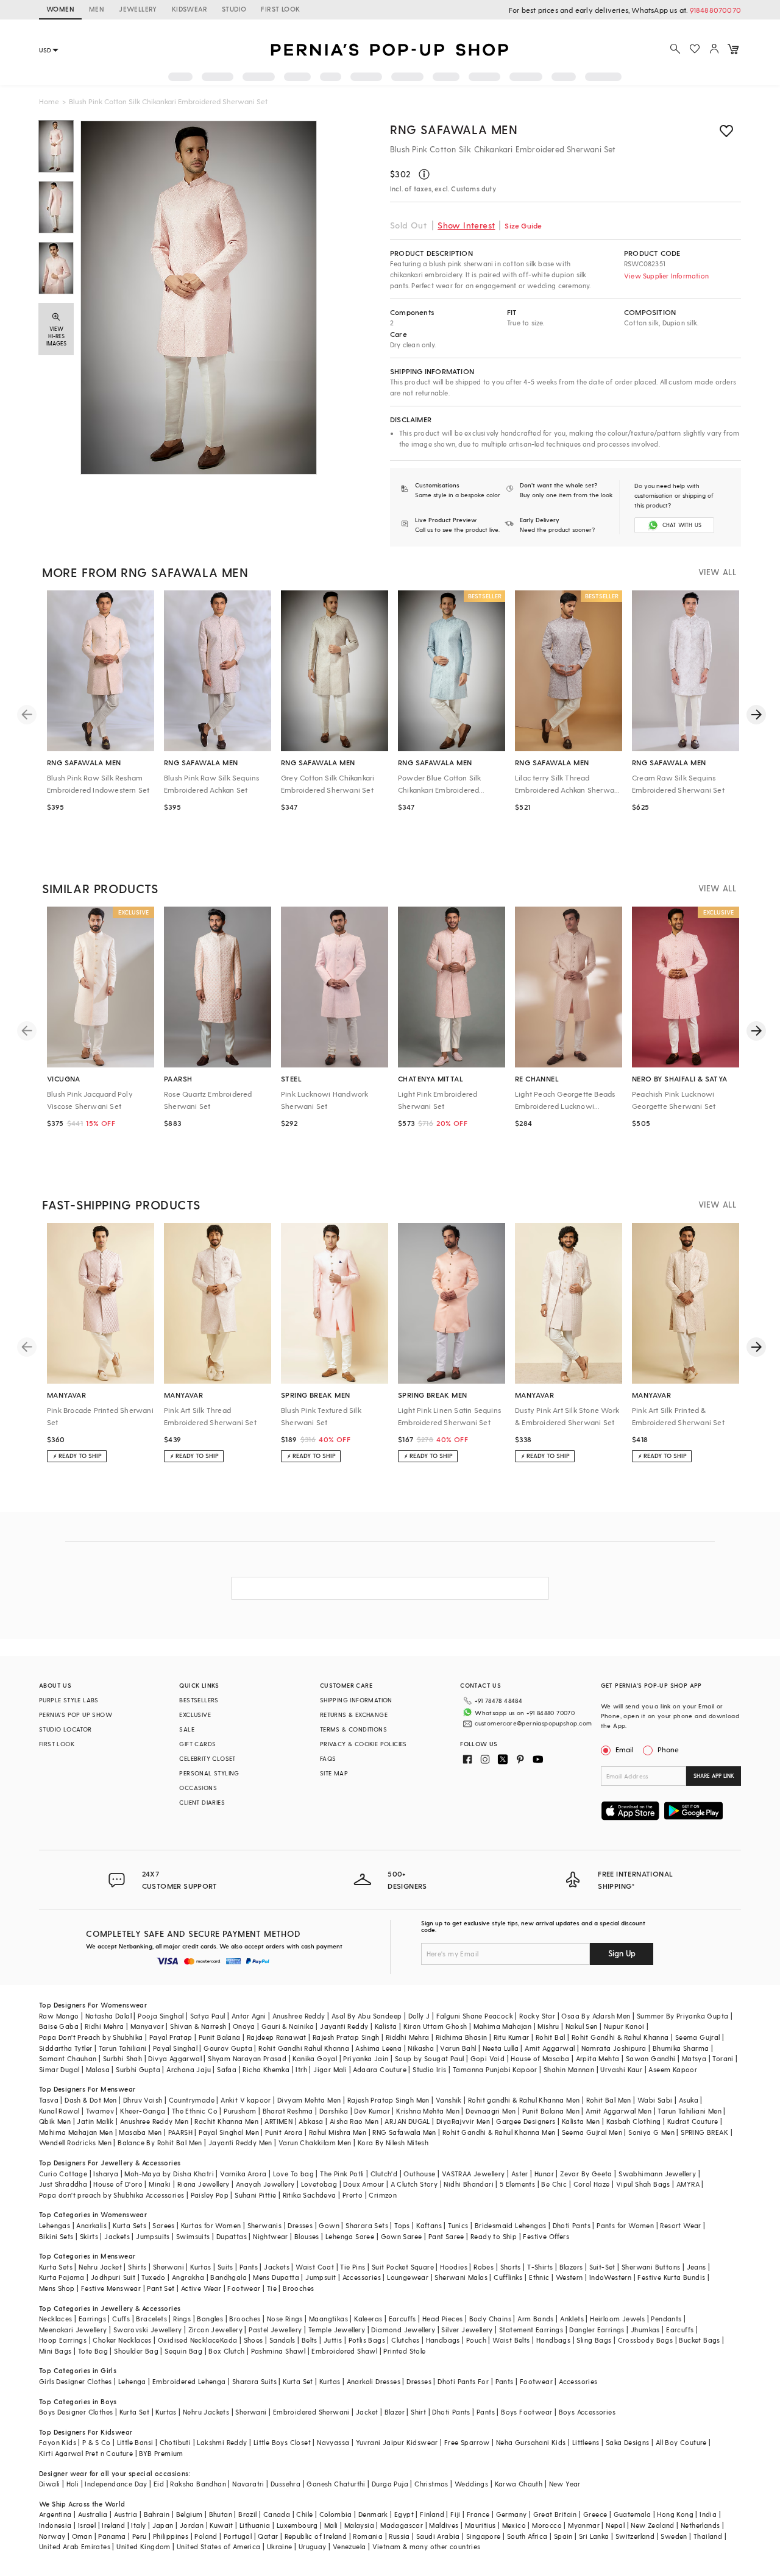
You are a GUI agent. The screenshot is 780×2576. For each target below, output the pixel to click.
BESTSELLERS (199, 1700)
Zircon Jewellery (215, 2330)
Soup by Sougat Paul (430, 2058)
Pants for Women (625, 2225)
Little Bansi (135, 2442)
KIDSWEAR (190, 9)
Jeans (697, 2267)
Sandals (282, 2340)
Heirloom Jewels (617, 2319)
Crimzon (383, 2195)
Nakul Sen (582, 2026)
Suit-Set (602, 2267)
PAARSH (180, 2132)
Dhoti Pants (572, 2225)
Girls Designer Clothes (76, 2381)
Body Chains (490, 2319)
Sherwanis (265, 2225)
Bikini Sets (56, 2236)
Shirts (137, 2267)
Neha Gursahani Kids (531, 2442)
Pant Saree (446, 2236)
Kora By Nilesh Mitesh (393, 2143)
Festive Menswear (111, 2288)
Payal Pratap (171, 2037)
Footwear (244, 2288)
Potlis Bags (367, 2340)
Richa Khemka (266, 2069)
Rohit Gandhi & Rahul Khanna (620, 2037)
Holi (73, 2484)
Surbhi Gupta (138, 2069)
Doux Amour (363, 2184)
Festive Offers (546, 2236)
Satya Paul (208, 2016)
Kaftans (429, 2225)
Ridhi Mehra (104, 2026)
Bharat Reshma (288, 2111)
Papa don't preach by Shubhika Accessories (112, 2195)
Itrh (301, 2069)
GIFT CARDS (197, 1744)
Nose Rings (285, 2319)
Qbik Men (55, 2121)
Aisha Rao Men (354, 2121)
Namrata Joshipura (614, 2048)
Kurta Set (298, 2381)
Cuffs (121, 2319)
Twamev (100, 2111)
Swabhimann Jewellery (657, 2174)
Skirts (89, 2236)
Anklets (572, 2319)
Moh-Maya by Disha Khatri (169, 2174)
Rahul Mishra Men (338, 2132)
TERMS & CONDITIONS (353, 1729)
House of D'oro (118, 2184)
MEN (97, 9)
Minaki (160, 2184)
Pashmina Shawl (278, 2351)
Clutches (405, 2340)
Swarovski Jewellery (148, 2330)
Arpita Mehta (598, 2058)
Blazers (571, 2267)
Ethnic (539, 2277)
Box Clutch (226, 2351)
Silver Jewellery (467, 2330)
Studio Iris (429, 2069)
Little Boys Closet (282, 2442)
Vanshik (449, 2100)
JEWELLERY (138, 9)
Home (49, 101)
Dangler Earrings (597, 2330)
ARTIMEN (278, 2121)
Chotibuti (175, 2442)
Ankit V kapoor (246, 2100)
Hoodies (454, 2267)
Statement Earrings (531, 2330)
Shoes (253, 2340)
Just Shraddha (63, 2184)
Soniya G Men (651, 2132)
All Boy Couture (681, 2442)
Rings (182, 2319)
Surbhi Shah (122, 2058)
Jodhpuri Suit (113, 2277)
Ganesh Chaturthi (336, 2484)
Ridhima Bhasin (462, 2037)
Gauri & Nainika (288, 2026)
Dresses (300, 2225)
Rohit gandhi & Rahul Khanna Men (524, 2100)
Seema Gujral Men (592, 2132)
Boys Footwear (526, 2412)
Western (569, 2277)
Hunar (544, 2174)
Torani (723, 2058)
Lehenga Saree (350, 2236)
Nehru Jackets (206, 2412)
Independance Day (116, 2484)
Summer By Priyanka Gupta (683, 2016)
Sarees (163, 2225)
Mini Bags (55, 2351)
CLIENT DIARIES (202, 1802)
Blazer (395, 2412)
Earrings (92, 2319)
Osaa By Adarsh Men (596, 2016)
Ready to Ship (494, 2236)
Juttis (333, 2340)
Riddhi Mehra (408, 2037)
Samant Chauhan (68, 2058)
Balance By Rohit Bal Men (160, 2143)
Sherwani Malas (461, 2277)
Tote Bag (93, 2351)
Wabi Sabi (655, 2100)
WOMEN (60, 9)
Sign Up (622, 1953)
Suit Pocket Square (403, 2267)
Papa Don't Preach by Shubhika (91, 2037)
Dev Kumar (372, 2111)
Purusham (240, 2111)
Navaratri (248, 2484)
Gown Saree (402, 2236)
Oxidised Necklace (189, 2340)
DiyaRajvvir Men (463, 2121)
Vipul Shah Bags (643, 2184)
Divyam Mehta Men (309, 2100)
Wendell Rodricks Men (75, 2143)
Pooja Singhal (161, 2016)
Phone (668, 1749)
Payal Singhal (175, 2048)
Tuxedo (153, 2277)
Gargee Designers (526, 2121)
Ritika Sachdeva (310, 2195)
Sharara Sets (367, 2225)
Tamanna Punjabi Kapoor (495, 2069)
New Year (565, 2484)
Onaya (244, 2026)
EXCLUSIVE (195, 1714)
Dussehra (285, 2484)
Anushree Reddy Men (154, 2121)
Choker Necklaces (122, 2340)
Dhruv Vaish (143, 2100)
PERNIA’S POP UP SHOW (76, 1714)
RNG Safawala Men (454, 129)
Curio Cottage (63, 2174)
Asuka (689, 2100)
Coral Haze (592, 2184)
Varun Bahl (458, 2048)
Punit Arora (284, 2132)
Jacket (367, 2412)
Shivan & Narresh (198, 2026)
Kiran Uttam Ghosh (435, 2026)
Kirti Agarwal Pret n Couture (86, 2453)
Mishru (548, 2026)
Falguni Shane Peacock (475, 2016)
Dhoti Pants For (463, 2381)
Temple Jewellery (337, 2330)
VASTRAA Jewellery (473, 2174)
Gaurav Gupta (228, 2048)
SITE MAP (334, 1773)
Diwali (49, 2484)
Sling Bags (594, 2340)
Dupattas (232, 2236)
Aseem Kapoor (673, 2069)
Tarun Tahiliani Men (690, 2111)
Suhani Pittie (255, 2195)
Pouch (476, 2340)
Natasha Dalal (108, 2016)
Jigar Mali (330, 2069)
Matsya (694, 2058)
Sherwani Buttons (651, 2267)
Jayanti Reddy (344, 2026)
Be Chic (554, 2184)
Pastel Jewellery (275, 2330)
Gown (329, 2225)
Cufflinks (508, 2277)
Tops (402, 2225)
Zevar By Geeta (586, 2174)
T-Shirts (540, 2267)
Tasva (49, 2100)
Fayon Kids (58, 2442)
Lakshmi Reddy (222, 2442)
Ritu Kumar (512, 2037)
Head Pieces (442, 2319)
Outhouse (419, 2174)
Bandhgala (229, 2277)
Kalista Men (581, 2121)
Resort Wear (680, 2225)
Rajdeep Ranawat (277, 2037)
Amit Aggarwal (550, 2048)
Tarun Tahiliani (123, 2048)
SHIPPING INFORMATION (356, 1700)
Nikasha (421, 2048)
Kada (229, 2340)
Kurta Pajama (62, 2277)
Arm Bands (536, 2319)
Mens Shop (57, 2288)
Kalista (386, 2026)
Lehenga (132, 2381)
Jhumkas (645, 2330)
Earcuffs (402, 2319)
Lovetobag (319, 2184)
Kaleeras (368, 2319)
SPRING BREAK (704, 2132)
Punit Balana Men (551, 2111)
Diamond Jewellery (403, 2330)
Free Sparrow (467, 2442)
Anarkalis (91, 2225)
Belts (310, 2340)
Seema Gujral (698, 2037)
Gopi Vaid (488, 2058)
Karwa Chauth (519, 2484)
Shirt (418, 2412)
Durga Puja (390, 2484)
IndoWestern (610, 2277)
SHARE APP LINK (714, 1776)
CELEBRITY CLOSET (207, 1758)
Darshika (334, 2111)
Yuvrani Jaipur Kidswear (397, 2442)
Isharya (106, 2174)
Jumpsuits (153, 2236)
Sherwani (168, 2267)
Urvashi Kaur (621, 2069)
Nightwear (271, 2236)
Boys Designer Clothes (76, 2412)
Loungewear (408, 2277)
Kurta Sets (129, 2225)
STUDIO (234, 9)
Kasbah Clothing (634, 2121)
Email (625, 1749)
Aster (520, 2174)
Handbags (443, 2340)
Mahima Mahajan (503, 2026)
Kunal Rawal (59, 2111)
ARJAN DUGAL (407, 2121)
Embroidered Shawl (344, 2351)
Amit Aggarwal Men (619, 2111)
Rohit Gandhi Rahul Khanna (304, 2048)
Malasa (98, 2069)
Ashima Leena (378, 2048)
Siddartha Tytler (66, 2048)
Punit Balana (220, 2037)
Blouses (307, 2236)
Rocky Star (537, 2016)
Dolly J (419, 2016)
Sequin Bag (183, 2351)
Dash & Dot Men (91, 2100)
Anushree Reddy (299, 2016)
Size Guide (523, 225)
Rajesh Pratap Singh (346, 2037)
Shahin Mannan (569, 2069)
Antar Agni (249, 2016)
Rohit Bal (551, 2037)
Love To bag (293, 2174)
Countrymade (192, 2100)
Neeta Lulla (501, 2048)
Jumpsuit (321, 2277)
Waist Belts (511, 2340)
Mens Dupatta (276, 2277)
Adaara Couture (380, 2069)
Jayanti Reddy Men (240, 2143)
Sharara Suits (254, 2381)
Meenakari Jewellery (73, 2330)
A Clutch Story (414, 2184)
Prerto (353, 2195)
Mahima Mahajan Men (76, 2132)
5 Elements (517, 2184)
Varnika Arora (243, 2174)
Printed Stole (404, 2351)
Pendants (666, 2319)
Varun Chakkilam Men (315, 2143)
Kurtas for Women (211, 2225)
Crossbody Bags (646, 2340)
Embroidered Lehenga (189, 2381)
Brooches (298, 2288)
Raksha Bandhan (198, 2484)
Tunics (458, 2225)
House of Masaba (540, 2058)
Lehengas (55, 2225)
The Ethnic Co (195, 2111)
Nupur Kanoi (624, 2026)
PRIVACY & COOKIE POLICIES (363, 1744)
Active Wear (201, 2288)
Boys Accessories (587, 2412)
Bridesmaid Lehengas (511, 2225)
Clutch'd (384, 2174)
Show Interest (466, 225)
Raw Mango (59, 2016)
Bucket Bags (699, 2340)
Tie (272, 2288)
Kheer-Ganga (143, 2111)
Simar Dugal (59, 2069)
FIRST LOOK (280, 9)
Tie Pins (353, 2267)
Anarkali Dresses (374, 2381)
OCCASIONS (198, 1788)
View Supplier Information (666, 276)
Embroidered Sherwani (311, 2412)
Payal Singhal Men (229, 2132)
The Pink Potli (342, 2174)
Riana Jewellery (204, 2184)
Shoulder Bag (136, 2351)
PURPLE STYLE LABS (69, 1700)
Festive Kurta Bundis (671, 2277)
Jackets (117, 2236)
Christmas (431, 2484)
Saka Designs (628, 2442)
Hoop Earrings (63, 2340)
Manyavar (147, 2026)
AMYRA (688, 2184)
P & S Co (96, 2442)
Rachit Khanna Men (226, 2121)
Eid (159, 2484)
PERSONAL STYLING (209, 1773)
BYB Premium (161, 2453)
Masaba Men (140, 2132)
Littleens (586, 2442)
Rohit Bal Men (609, 2100)
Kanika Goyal (315, 2058)
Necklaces (56, 2319)
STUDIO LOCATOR (66, 1729)
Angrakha (188, 2277)
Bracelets (151, 2319)
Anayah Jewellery (265, 2184)
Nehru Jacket (100, 2267)
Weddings (471, 2484)
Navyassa (333, 2442)
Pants (249, 2267)
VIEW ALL (717, 572)
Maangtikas (328, 2319)
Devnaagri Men (491, 2111)
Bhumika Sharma (681, 2048)
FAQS (328, 1758)
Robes (484, 2267)
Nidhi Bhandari (469, 2184)
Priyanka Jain (366, 2058)
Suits (225, 2267)
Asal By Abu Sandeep (367, 2016)
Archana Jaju (189, 2069)
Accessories (362, 2277)
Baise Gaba (59, 2026)
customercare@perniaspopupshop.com (533, 1723)
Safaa (227, 2069)
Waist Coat (315, 2267)
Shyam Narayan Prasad (247, 2058)
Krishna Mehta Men (428, 2111)
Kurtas (200, 2267)
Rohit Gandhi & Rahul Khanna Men (499, 2132)
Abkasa (311, 2121)
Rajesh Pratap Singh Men (388, 2100)
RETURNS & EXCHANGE (354, 1714)
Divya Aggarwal (175, 2058)
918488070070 (715, 10)
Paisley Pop (210, 2195)
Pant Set (161, 2288)
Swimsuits (193, 2236)
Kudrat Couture (693, 2121)
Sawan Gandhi (651, 2058)
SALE (187, 1729)
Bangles (210, 2319)
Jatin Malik (95, 2121)
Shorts (511, 2267)
